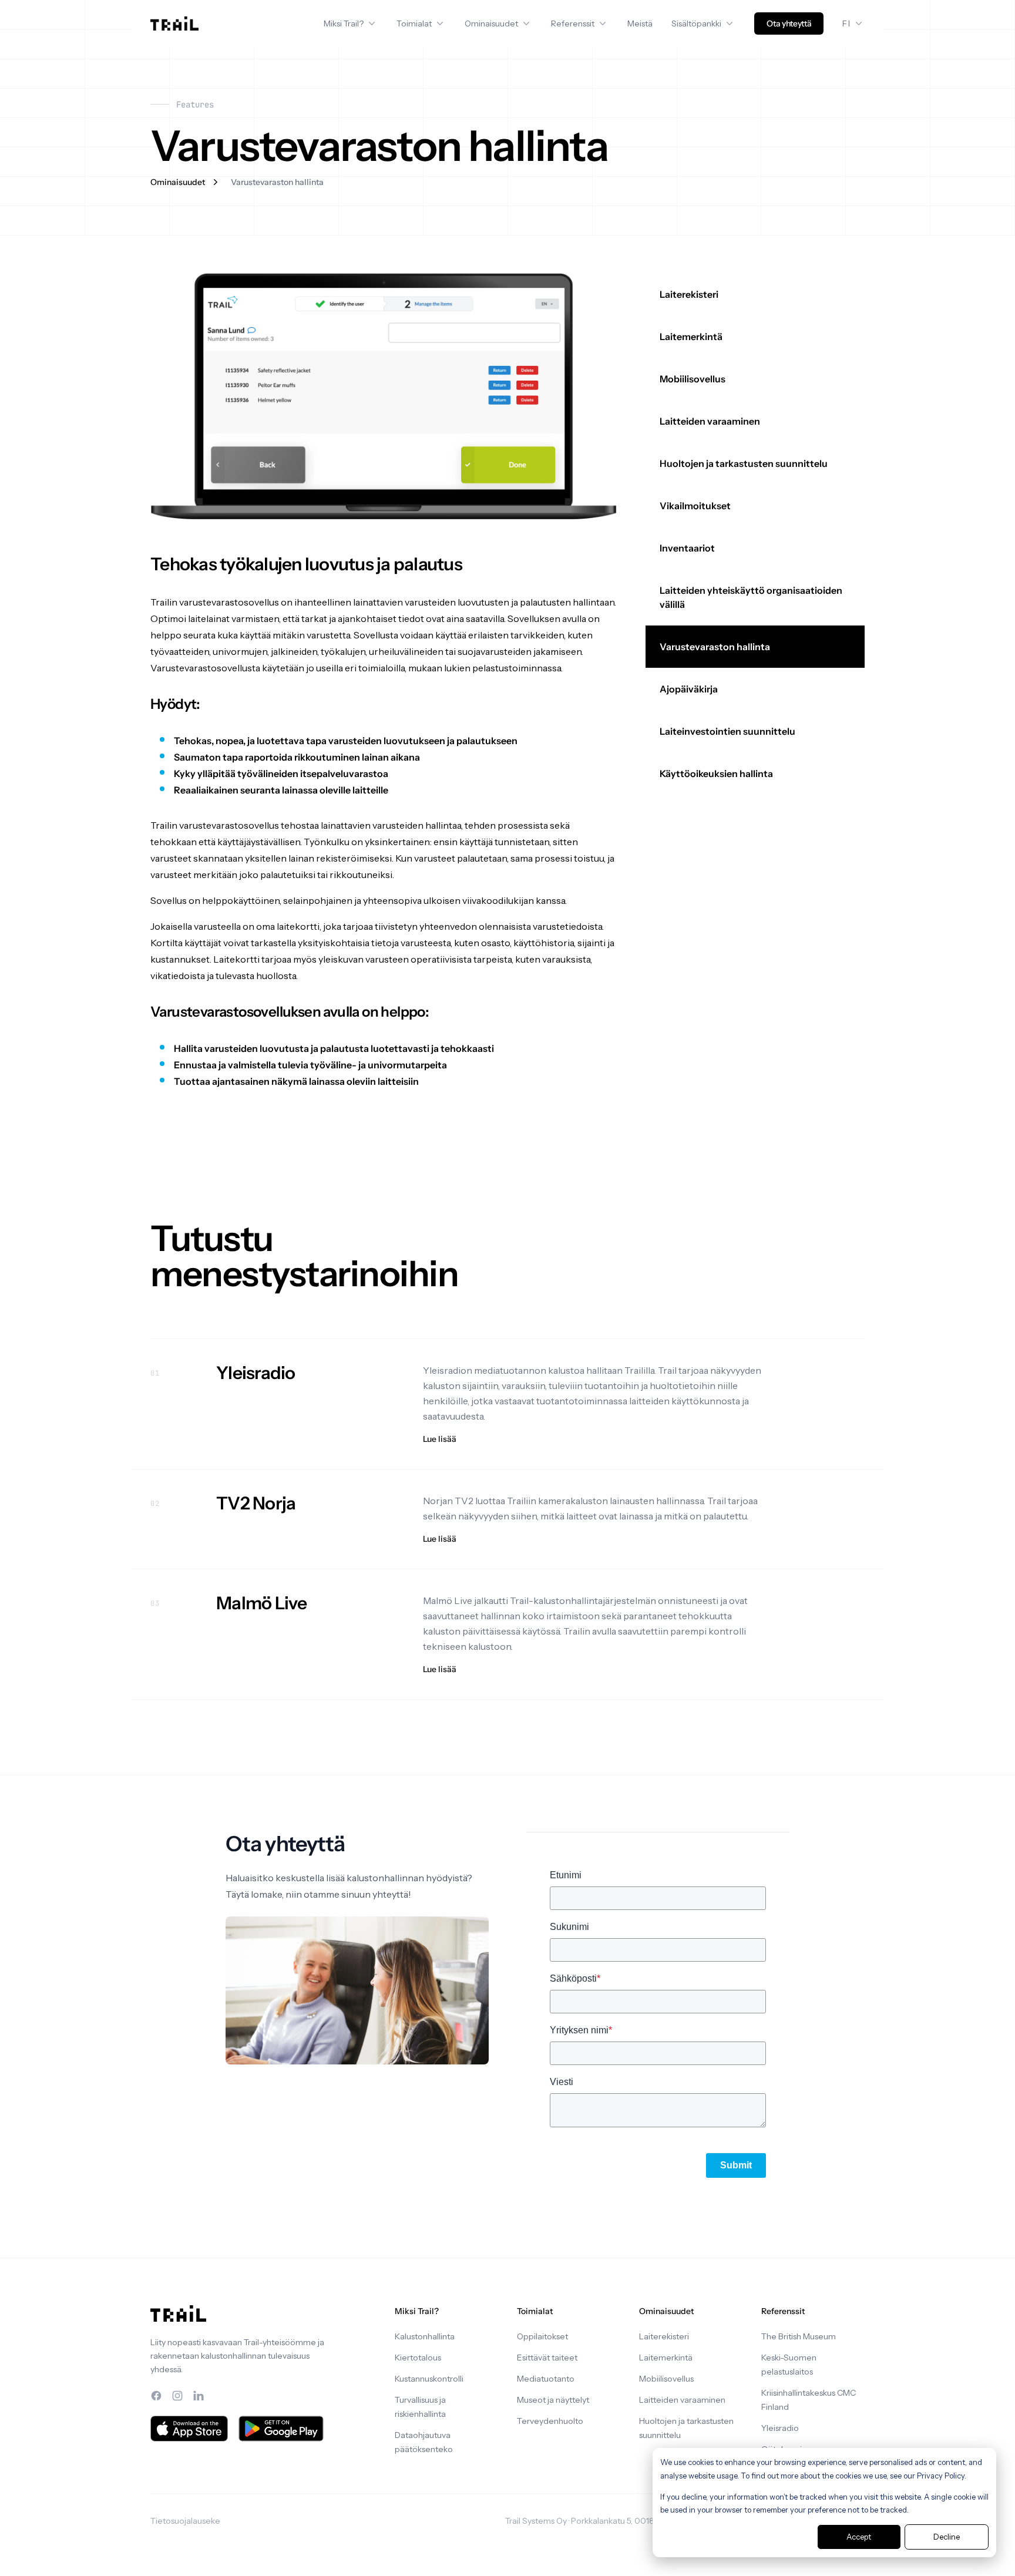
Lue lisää (440, 1439)
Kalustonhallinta (425, 2336)
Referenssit (573, 23)
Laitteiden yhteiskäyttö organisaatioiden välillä (751, 597)
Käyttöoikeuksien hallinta (716, 774)
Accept (859, 2537)
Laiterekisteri (689, 294)
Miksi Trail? (344, 23)
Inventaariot (687, 548)
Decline (947, 2537)
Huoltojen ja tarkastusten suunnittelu (744, 463)
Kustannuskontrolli (429, 2379)
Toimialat (414, 23)
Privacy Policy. (942, 2476)
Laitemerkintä (691, 337)
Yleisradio (780, 2428)
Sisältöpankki (696, 23)
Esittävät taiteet (547, 2358)
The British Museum (799, 2336)
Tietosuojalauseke (185, 2521)
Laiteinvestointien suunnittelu (727, 731)
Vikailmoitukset (695, 506)
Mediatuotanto (546, 2379)
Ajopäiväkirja (689, 689)
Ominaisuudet (491, 23)
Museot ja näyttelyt (553, 2400)
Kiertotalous (418, 2358)
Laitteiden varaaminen (710, 421)
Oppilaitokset (542, 2336)
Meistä (640, 23)
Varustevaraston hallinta (715, 647)
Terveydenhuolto (550, 2421)
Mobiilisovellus (693, 379)
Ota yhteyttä (789, 23)
